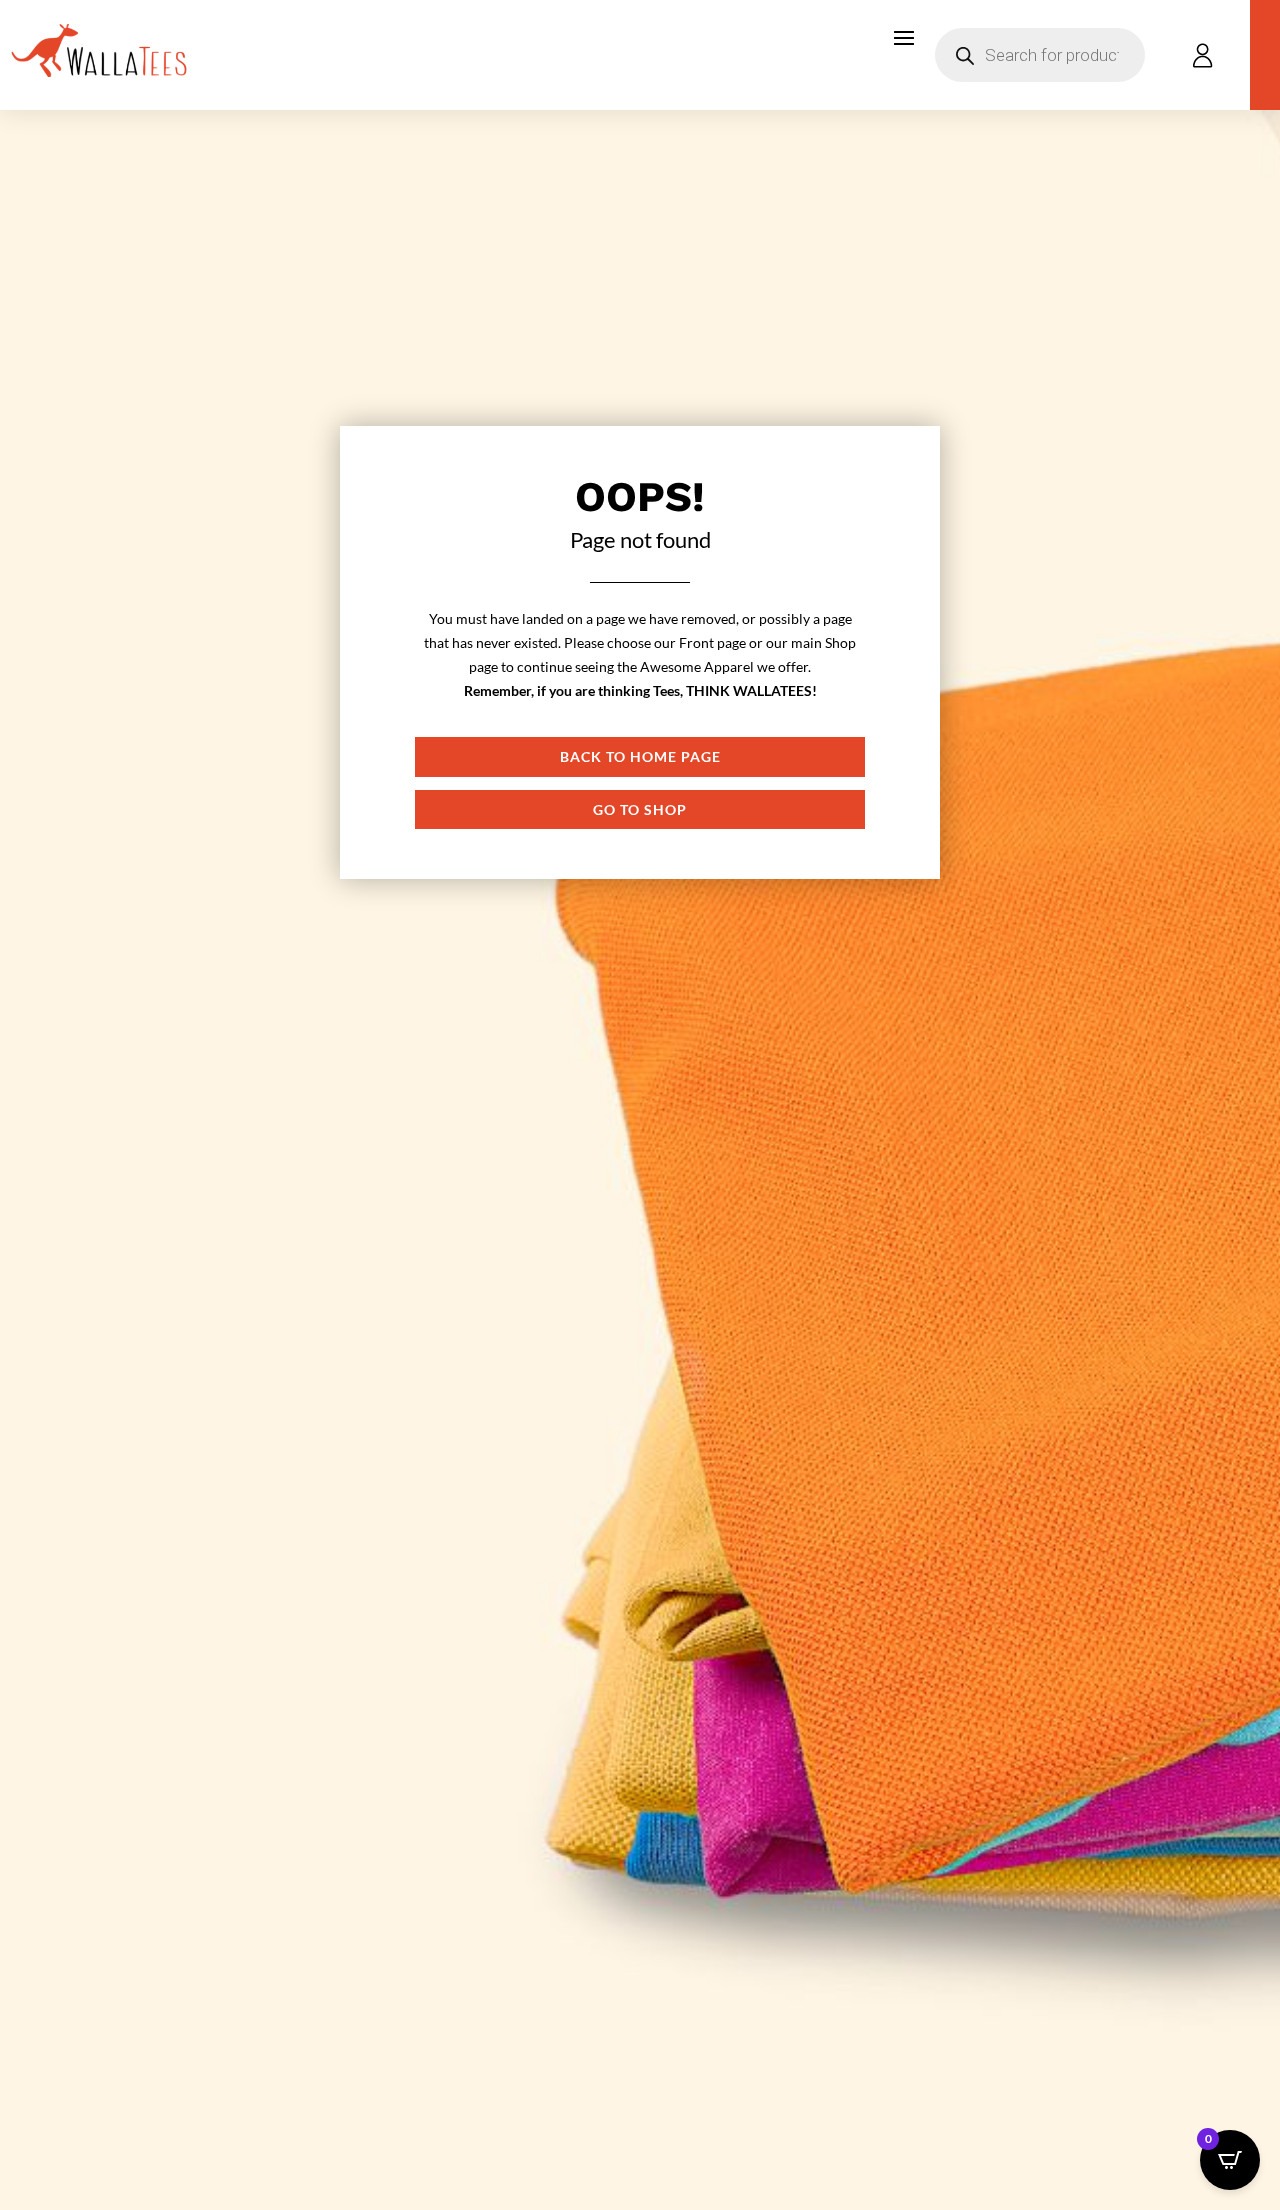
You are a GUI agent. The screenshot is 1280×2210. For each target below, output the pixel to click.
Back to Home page (640, 756)
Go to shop (640, 809)
